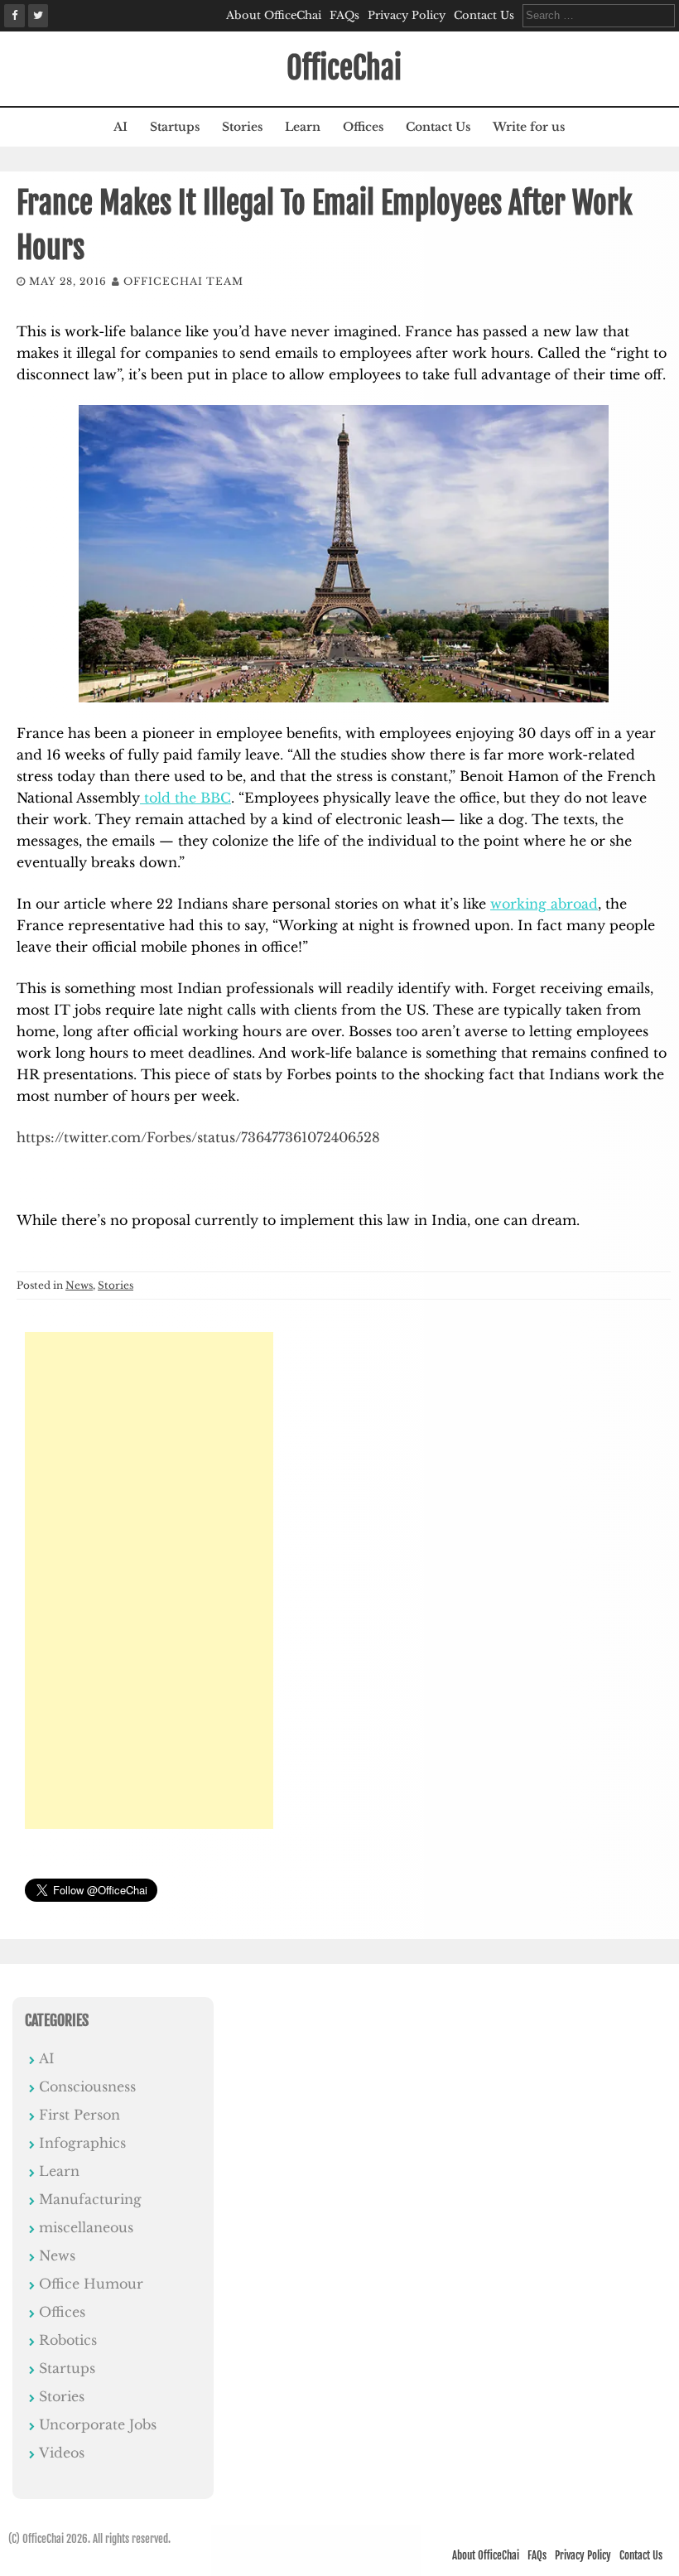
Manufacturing (90, 2199)
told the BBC (185, 798)
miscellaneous (86, 2227)
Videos (62, 2453)
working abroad (544, 904)
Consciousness (87, 2086)
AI (120, 127)
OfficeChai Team (183, 281)
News (79, 1285)
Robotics (68, 2340)
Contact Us (484, 15)
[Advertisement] (149, 1580)
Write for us (529, 127)
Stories (242, 127)
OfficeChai (344, 68)
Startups (175, 127)
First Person (79, 2115)
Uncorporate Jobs (98, 2424)
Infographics (82, 2143)
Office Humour (91, 2284)
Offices (363, 127)
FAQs (344, 15)
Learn (303, 127)
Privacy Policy (407, 15)
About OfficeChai (274, 15)
